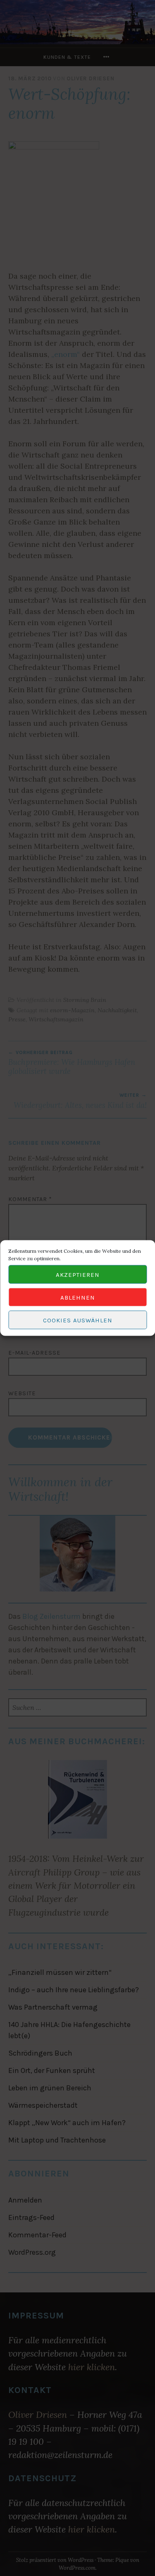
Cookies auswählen (78, 1320)
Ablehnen (78, 1297)
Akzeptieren (78, 1274)
